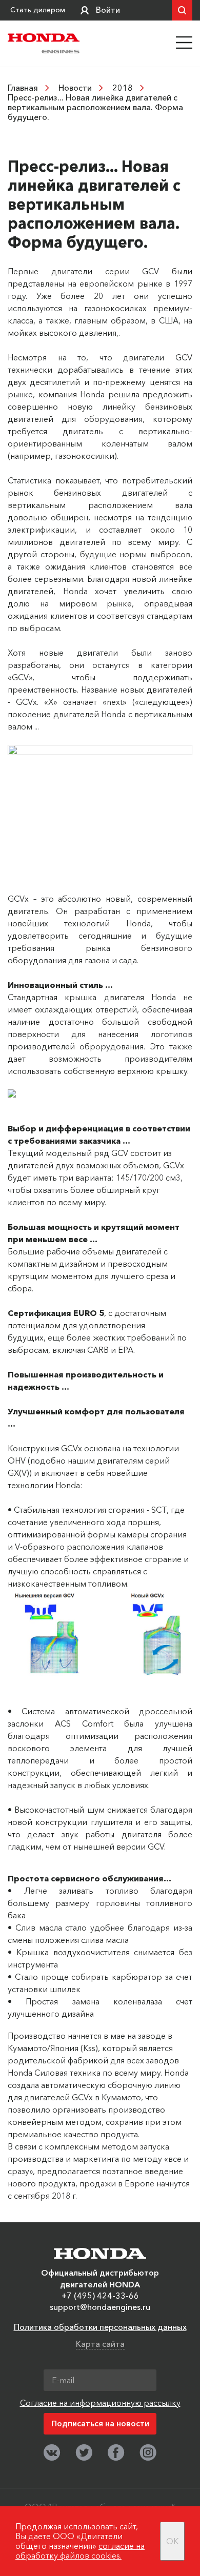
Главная (23, 88)
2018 (123, 88)
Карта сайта (100, 2344)
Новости (75, 88)
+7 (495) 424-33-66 (100, 2296)
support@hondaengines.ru (100, 2307)
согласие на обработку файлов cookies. (80, 2551)
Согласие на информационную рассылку (100, 2403)
